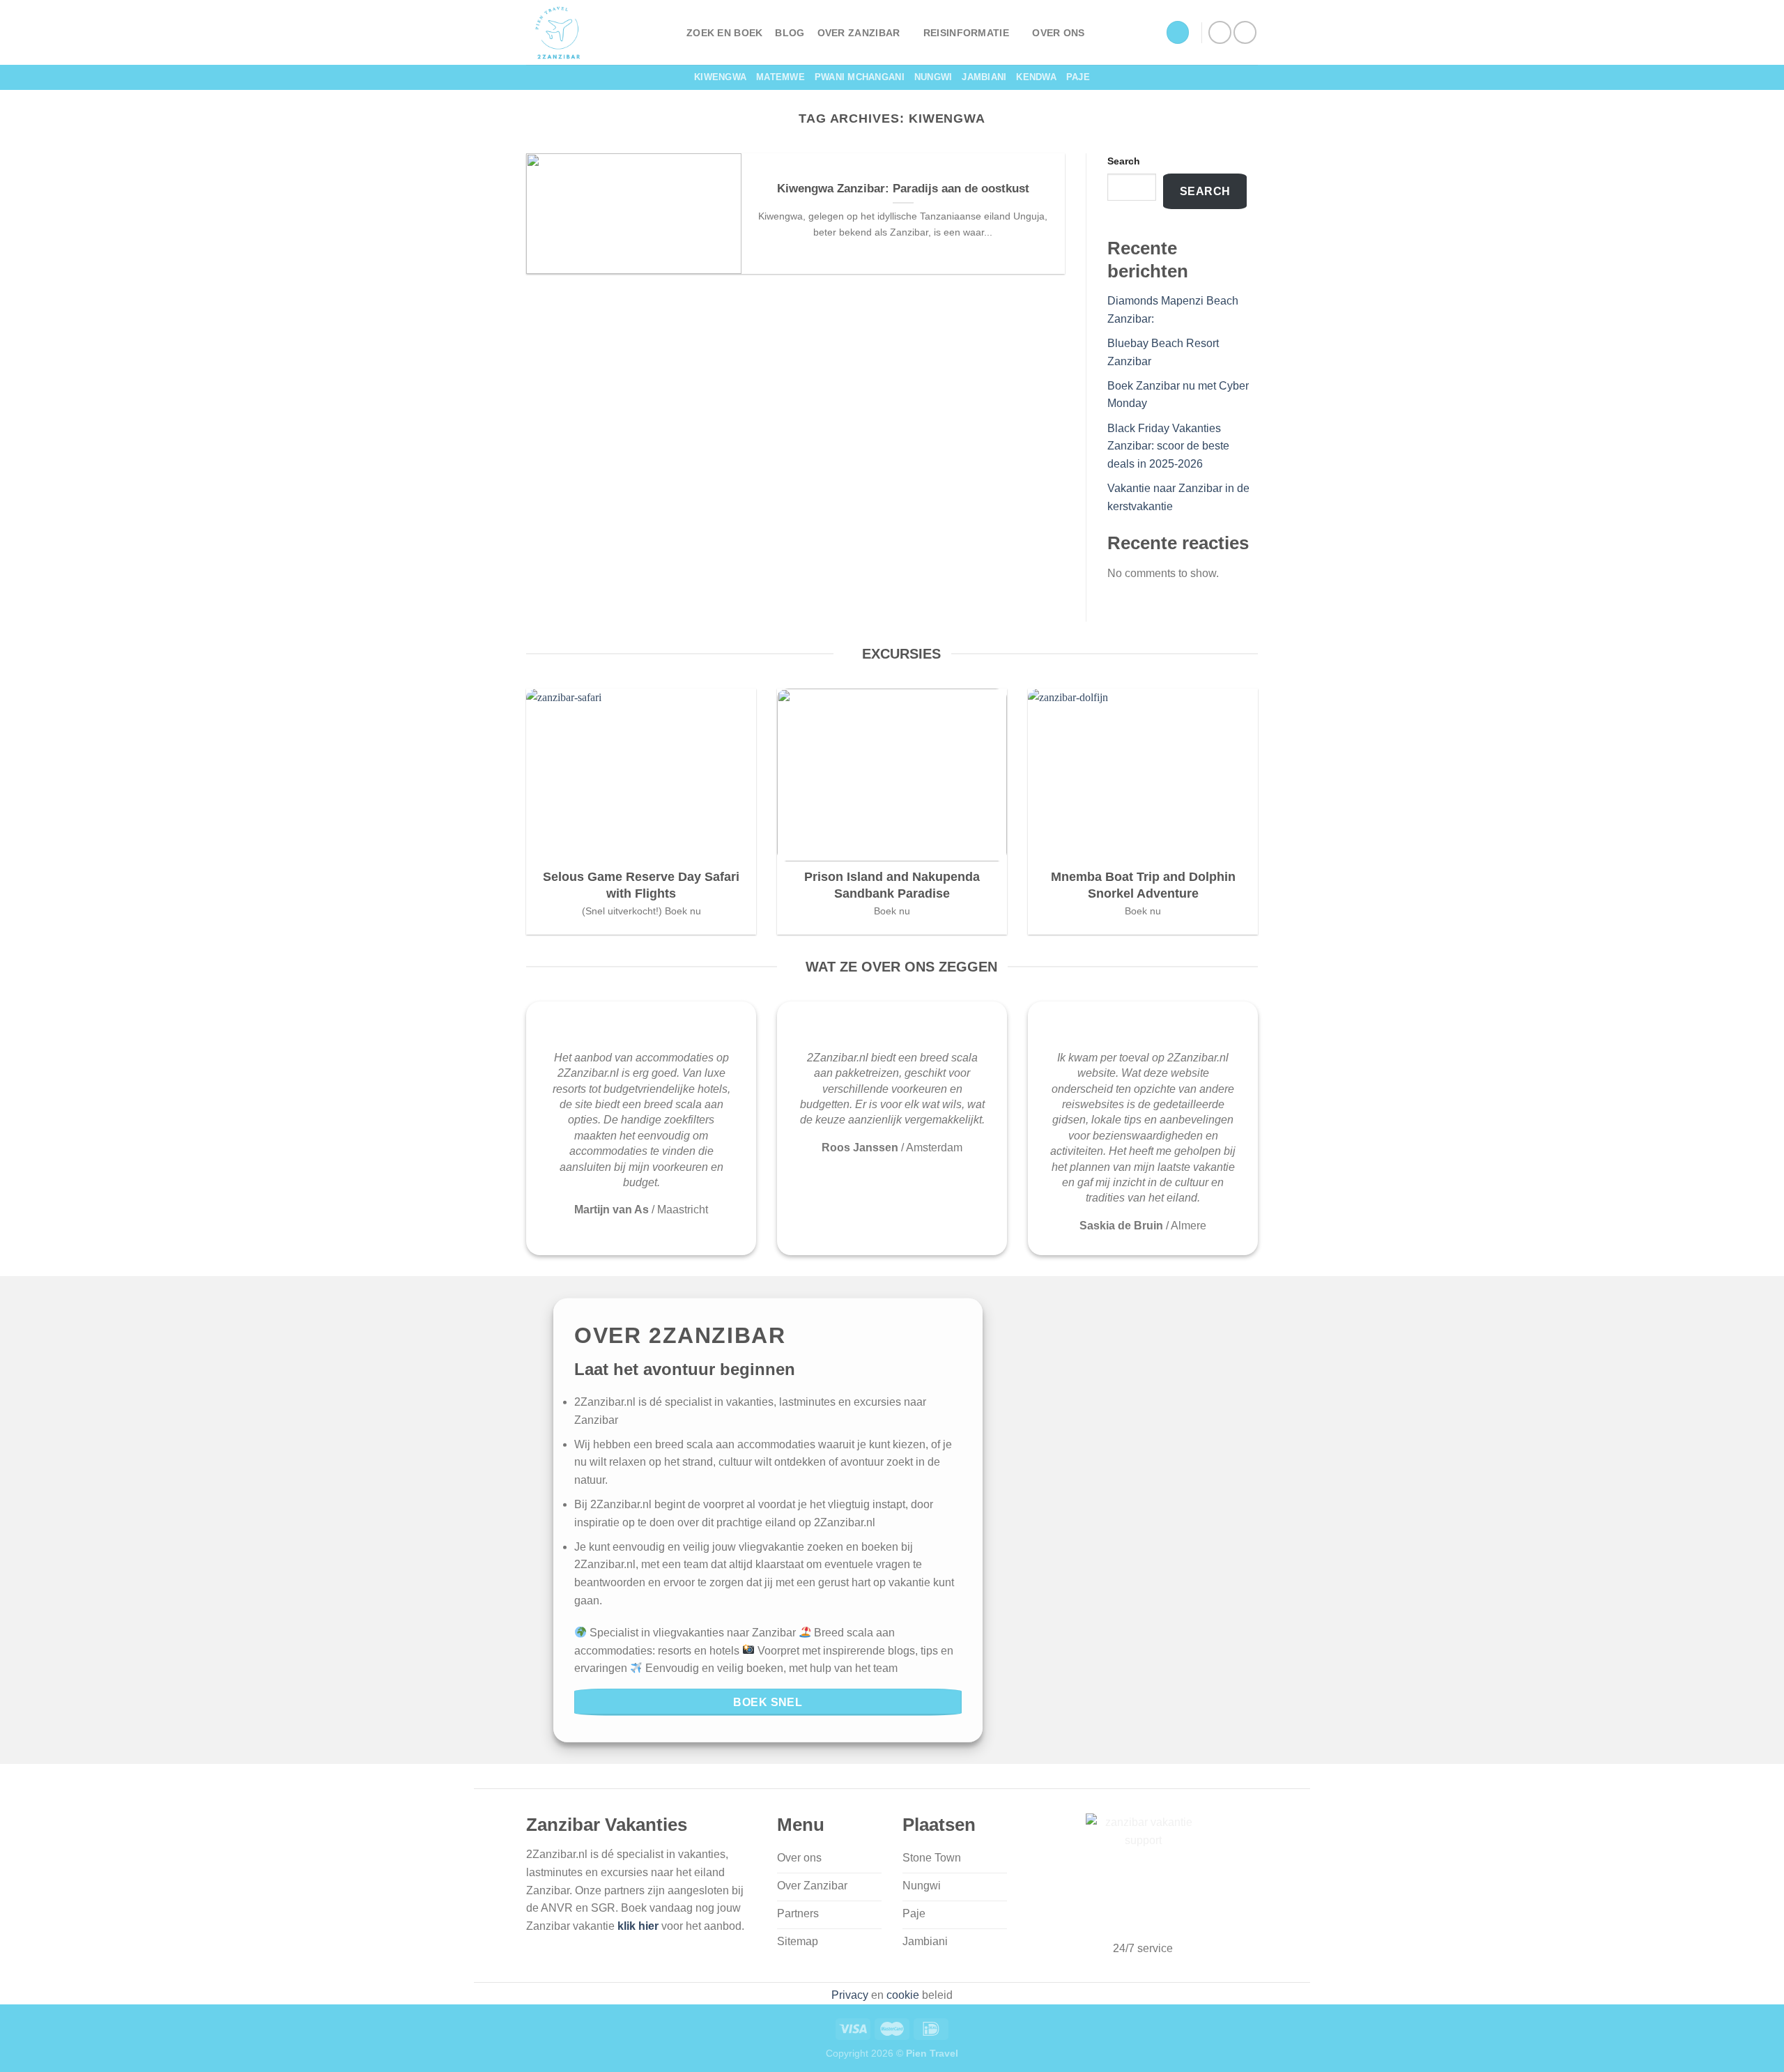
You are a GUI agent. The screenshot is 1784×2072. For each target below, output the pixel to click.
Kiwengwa (720, 77)
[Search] (1178, 32)
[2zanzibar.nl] (596, 32)
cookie (903, 1995)
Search (1124, 161)
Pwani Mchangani (860, 77)
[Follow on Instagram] (1245, 32)
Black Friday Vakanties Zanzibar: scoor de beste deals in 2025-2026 (1168, 446)
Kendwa (1036, 77)
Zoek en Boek (724, 33)
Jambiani (984, 77)
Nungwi (933, 77)
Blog (790, 33)
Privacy (850, 1995)
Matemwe (780, 77)
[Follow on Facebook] (1220, 32)
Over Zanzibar (859, 33)
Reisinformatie (966, 33)
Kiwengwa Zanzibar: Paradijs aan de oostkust (903, 189)
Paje (1078, 77)
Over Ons (1058, 33)
